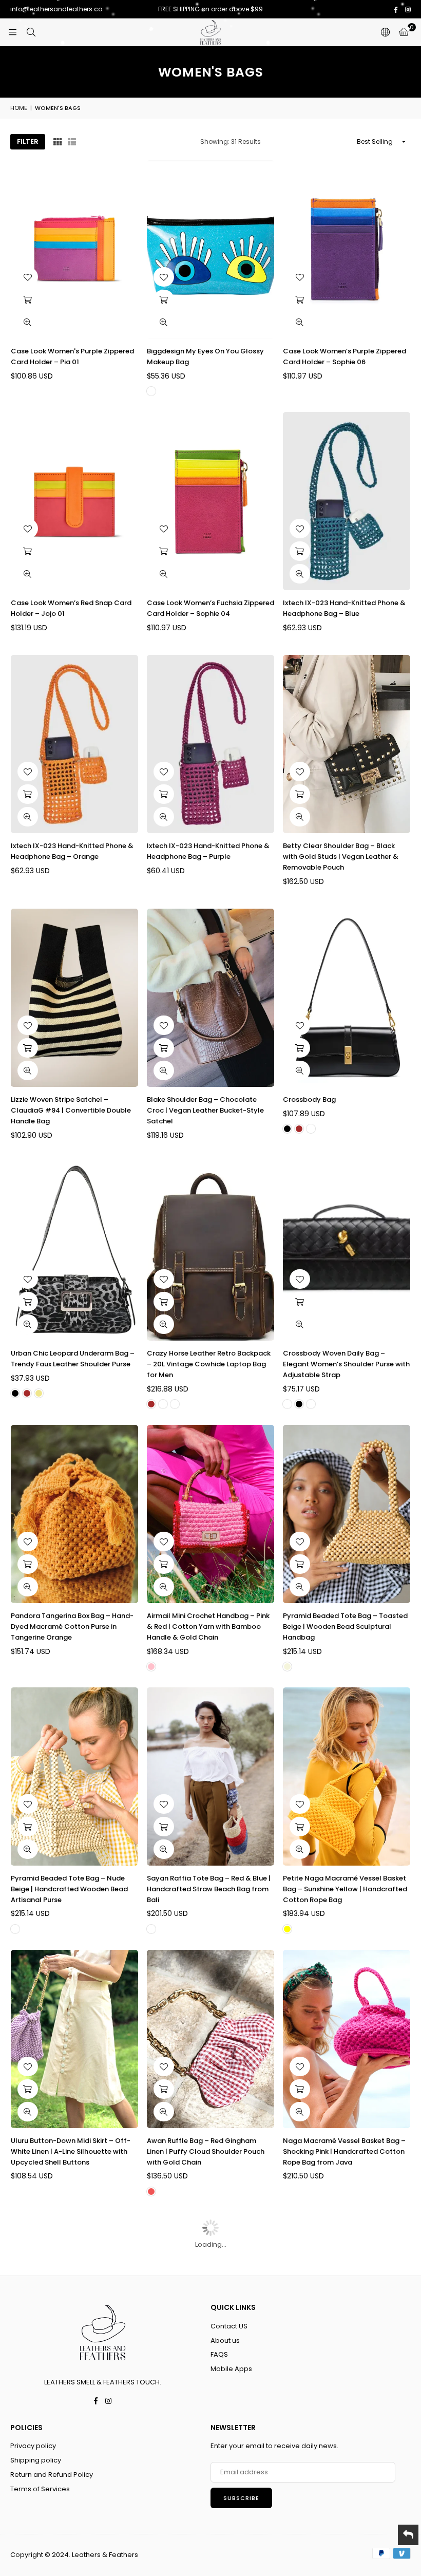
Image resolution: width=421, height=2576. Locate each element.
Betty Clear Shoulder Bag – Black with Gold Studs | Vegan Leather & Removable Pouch (341, 857)
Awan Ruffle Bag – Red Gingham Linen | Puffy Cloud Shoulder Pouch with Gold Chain (206, 2151)
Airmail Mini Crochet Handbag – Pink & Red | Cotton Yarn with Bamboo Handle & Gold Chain (208, 1627)
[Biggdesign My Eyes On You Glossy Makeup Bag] (210, 249)
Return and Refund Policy (52, 2475)
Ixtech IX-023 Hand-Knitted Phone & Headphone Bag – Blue (344, 608)
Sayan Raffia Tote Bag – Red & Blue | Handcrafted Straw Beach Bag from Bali (209, 1889)
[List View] (72, 142)
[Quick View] (28, 322)
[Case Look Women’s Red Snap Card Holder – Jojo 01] (74, 501)
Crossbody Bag (309, 1099)
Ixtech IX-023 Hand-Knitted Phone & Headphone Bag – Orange (72, 851)
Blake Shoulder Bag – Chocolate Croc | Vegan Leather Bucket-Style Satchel (205, 1110)
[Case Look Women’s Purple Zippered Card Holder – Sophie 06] (347, 249)
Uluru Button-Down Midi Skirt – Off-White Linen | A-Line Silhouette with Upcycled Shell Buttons (71, 2151)
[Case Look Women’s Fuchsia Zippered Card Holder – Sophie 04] (210, 501)
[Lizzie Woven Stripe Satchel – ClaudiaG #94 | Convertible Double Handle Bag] (74, 998)
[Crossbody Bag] (347, 998)
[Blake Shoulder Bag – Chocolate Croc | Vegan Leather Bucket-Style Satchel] (210, 998)
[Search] (31, 32)
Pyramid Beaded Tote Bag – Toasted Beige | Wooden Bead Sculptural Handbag (345, 1627)
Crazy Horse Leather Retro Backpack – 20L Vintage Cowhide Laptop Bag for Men (209, 1364)
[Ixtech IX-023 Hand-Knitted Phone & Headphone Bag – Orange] (74, 744)
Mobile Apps (231, 2369)
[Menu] (12, 32)
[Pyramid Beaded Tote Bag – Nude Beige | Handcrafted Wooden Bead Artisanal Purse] (74, 1776)
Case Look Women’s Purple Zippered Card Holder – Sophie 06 (345, 356)
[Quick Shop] (300, 1048)
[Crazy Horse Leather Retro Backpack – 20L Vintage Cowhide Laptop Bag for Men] (210, 1252)
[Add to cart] (28, 299)
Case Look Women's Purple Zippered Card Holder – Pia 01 (72, 356)
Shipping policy (36, 2460)
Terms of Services (40, 2489)
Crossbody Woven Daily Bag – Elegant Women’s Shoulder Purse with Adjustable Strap (346, 1364)
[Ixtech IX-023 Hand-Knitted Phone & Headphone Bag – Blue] (347, 501)
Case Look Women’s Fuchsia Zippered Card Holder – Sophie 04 (210, 608)
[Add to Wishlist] (28, 277)
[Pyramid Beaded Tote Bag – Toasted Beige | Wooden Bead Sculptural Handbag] (347, 1514)
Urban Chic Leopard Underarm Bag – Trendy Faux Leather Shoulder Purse (73, 1359)
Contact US (229, 2326)
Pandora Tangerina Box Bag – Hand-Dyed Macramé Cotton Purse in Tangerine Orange (72, 1627)
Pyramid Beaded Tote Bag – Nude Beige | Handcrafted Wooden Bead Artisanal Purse (69, 1889)
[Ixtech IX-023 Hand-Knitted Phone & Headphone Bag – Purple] (210, 744)
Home (19, 108)
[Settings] (385, 32)
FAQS (219, 2354)
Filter (28, 142)
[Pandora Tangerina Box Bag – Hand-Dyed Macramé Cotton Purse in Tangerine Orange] (74, 1514)
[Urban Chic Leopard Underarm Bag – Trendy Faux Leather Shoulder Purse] (74, 1252)
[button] (404, 32)
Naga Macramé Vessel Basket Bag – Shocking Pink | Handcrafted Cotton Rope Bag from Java (344, 2151)
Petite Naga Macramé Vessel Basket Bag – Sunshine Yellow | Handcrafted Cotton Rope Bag (345, 1889)
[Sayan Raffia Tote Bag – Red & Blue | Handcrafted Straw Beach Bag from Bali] (210, 1776)
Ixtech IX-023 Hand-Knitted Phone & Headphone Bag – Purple (208, 851)
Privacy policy (33, 2446)
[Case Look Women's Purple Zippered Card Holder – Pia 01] (74, 249)
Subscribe (241, 2498)
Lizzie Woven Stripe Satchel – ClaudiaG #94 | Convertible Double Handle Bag (71, 1110)
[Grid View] (58, 142)
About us (225, 2340)
